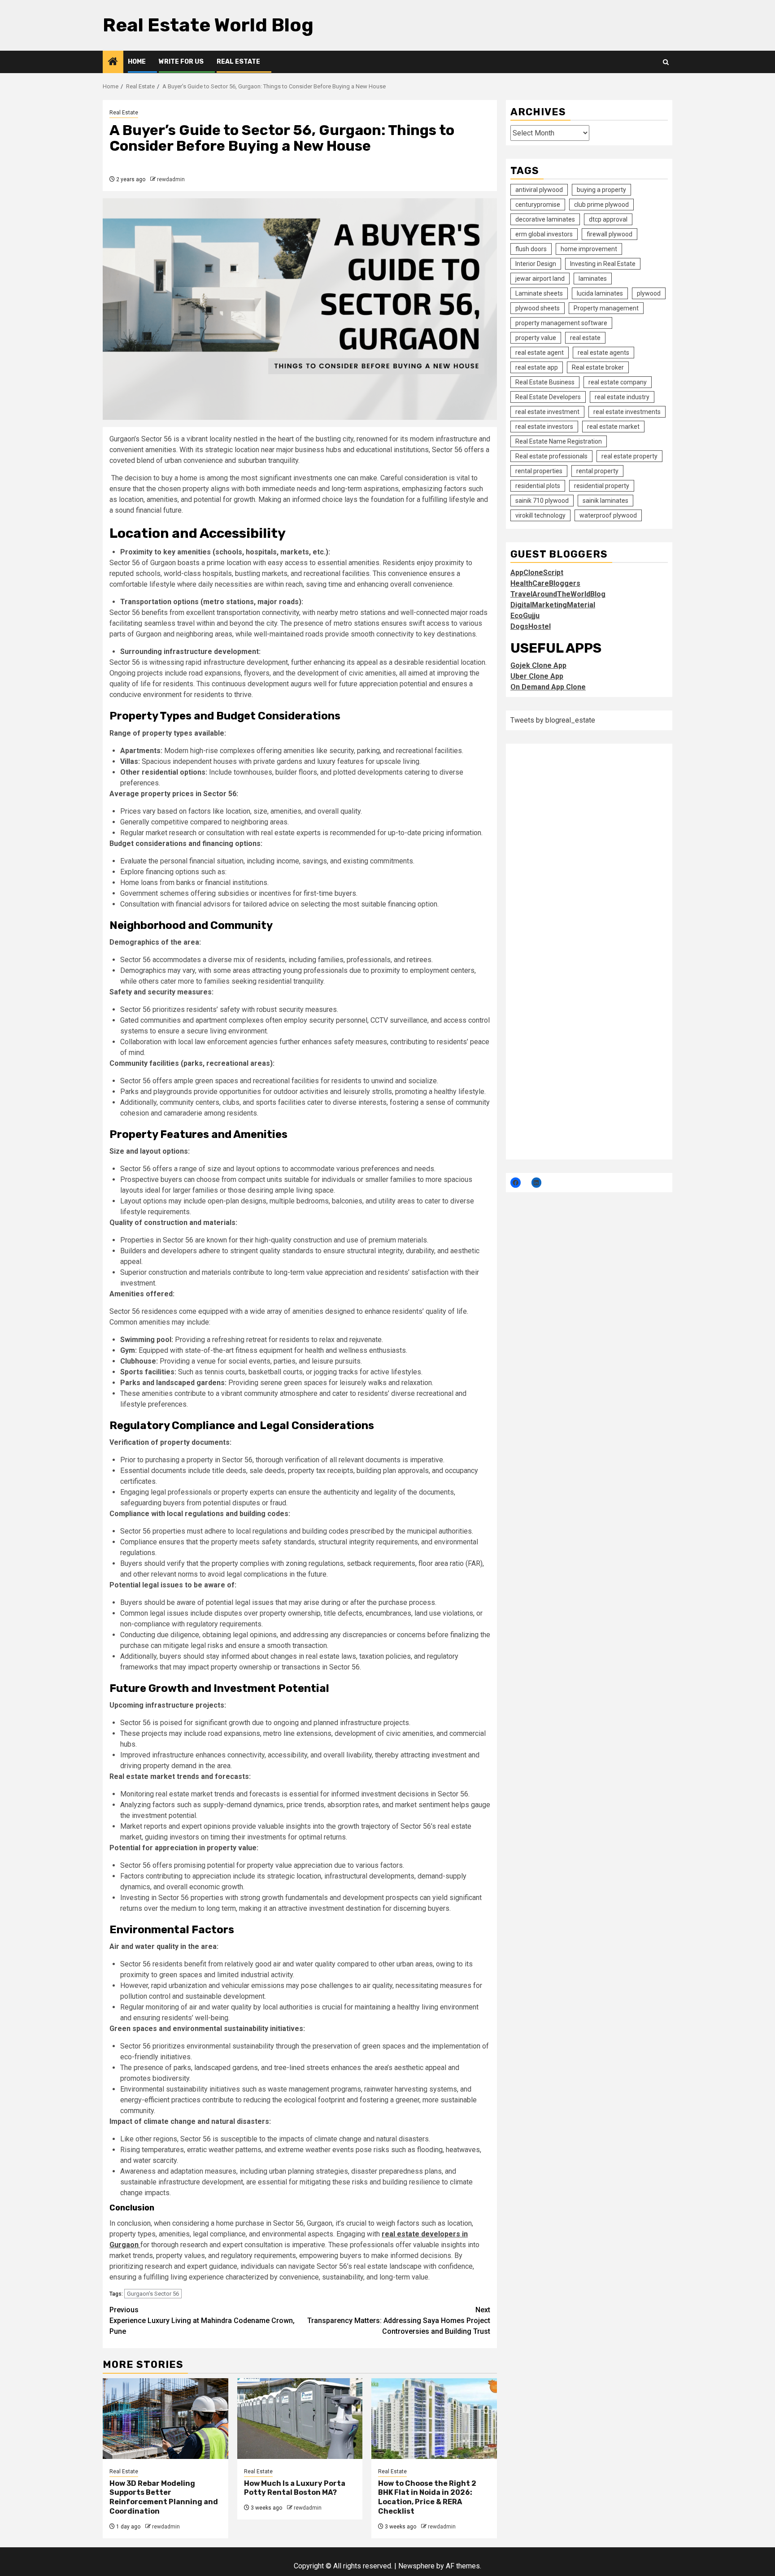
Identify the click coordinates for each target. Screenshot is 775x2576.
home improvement (589, 249)
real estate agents (603, 353)
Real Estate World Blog (208, 25)
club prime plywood (601, 205)
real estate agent (540, 353)
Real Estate (238, 62)
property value (536, 338)
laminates (593, 279)
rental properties (539, 471)
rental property (597, 471)
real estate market (613, 427)
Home (137, 62)
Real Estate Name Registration (559, 441)
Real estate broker (598, 367)
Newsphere (416, 2566)
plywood (649, 293)
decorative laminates (545, 219)
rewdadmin (171, 179)
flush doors (531, 249)
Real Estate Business (545, 382)
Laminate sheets (539, 293)
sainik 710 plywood (542, 501)
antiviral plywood (539, 190)
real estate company (618, 382)
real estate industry (622, 397)
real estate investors (544, 427)
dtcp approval (608, 219)
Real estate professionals (551, 456)
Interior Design (536, 264)
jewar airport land (540, 279)
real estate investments (627, 412)
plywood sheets (538, 308)
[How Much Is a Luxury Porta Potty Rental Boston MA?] (300, 2419)
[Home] (113, 62)
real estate (585, 338)
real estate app (537, 367)
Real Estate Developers (548, 397)
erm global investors (544, 234)
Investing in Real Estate (603, 264)
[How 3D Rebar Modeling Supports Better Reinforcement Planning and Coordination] (165, 2419)
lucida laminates (600, 293)
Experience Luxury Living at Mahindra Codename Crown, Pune (202, 2321)
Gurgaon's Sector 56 (153, 2294)
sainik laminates (605, 501)
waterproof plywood (608, 515)
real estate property (629, 456)
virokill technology (540, 515)
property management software (561, 323)
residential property (602, 486)
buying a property (601, 190)
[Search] (666, 62)
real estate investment (547, 412)
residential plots (538, 486)
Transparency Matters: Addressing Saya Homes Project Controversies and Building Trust (399, 2321)
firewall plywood (610, 234)
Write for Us (181, 62)
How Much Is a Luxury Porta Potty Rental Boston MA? (295, 2488)
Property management (606, 308)
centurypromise (538, 205)
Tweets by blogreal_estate (553, 720)
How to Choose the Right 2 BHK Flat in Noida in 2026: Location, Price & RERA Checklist (427, 2497)
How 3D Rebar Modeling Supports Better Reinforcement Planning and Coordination (164, 2497)
